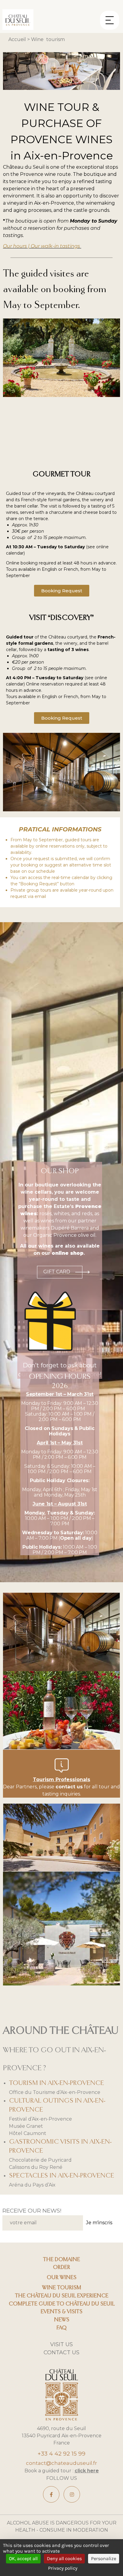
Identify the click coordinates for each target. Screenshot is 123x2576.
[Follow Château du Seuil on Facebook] (51, 2494)
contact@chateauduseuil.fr (61, 2463)
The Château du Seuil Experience (62, 2296)
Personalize (104, 2558)
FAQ (61, 2328)
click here (87, 2471)
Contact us (61, 2352)
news (62, 2320)
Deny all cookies (64, 2558)
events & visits (61, 2312)
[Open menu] (110, 16)
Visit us (61, 2344)
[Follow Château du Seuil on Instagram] (72, 2494)
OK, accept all (23, 2558)
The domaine (61, 2260)
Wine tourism (62, 2288)
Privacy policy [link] (63, 2568)
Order (61, 2267)
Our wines (61, 2278)
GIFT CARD (57, 1272)
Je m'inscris (99, 2223)
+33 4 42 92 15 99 (61, 2454)
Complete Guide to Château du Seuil (62, 2304)
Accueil (17, 39)
